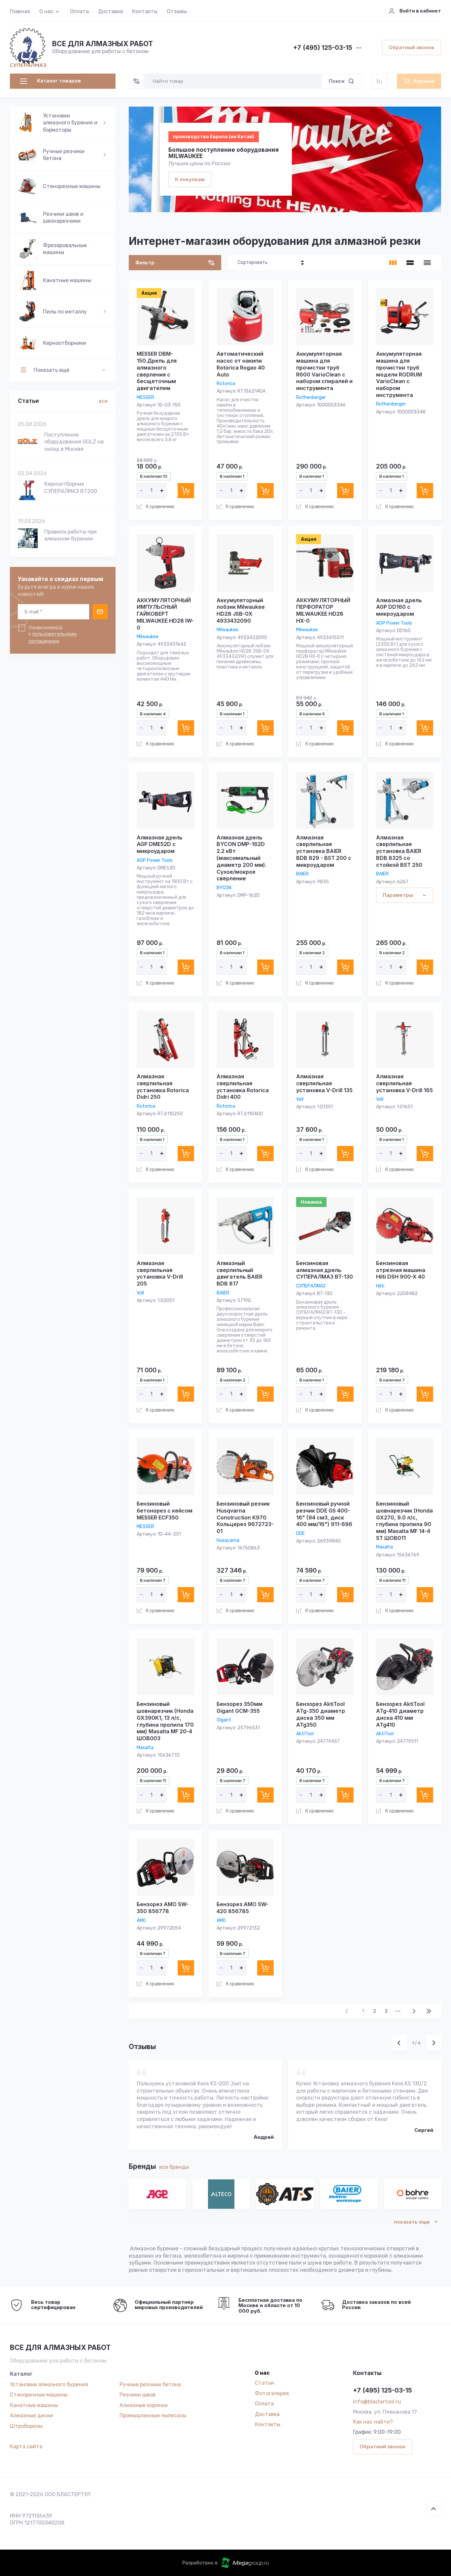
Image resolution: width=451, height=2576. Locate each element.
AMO (141, 1921)
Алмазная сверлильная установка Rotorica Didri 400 (243, 1087)
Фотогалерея (272, 2393)
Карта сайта (26, 2446)
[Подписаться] (100, 612)
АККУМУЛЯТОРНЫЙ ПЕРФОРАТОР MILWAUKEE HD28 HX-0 (323, 610)
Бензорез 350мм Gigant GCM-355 (240, 1707)
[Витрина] (393, 263)
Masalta (384, 1547)
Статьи (264, 2383)
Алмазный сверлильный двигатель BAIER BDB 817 (240, 1273)
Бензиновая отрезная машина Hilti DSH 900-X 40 (401, 1270)
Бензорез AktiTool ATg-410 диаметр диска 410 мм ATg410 (400, 1714)
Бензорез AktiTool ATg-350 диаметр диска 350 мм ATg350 (321, 1714)
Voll (300, 1099)
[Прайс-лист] (427, 263)
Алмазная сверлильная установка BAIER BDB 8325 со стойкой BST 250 (399, 851)
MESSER (145, 397)
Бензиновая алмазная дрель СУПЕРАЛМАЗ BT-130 (325, 1270)
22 (429, 2011)
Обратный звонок (412, 47)
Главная (20, 11)
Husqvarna (228, 1540)
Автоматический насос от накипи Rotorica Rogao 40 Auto (241, 364)
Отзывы (177, 11)
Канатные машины (34, 2405)
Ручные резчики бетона (150, 2384)
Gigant (224, 1720)
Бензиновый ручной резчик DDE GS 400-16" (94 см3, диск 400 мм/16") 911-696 (324, 1514)
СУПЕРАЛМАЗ (311, 1286)
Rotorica (226, 384)
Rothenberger (311, 397)
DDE (300, 1533)
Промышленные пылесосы (153, 2415)
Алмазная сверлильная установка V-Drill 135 (324, 1083)
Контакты (145, 11)
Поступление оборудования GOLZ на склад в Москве (74, 442)
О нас (46, 11)
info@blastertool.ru (377, 2402)
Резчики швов (138, 2395)
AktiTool (305, 1734)
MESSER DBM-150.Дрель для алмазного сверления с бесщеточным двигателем (157, 371)
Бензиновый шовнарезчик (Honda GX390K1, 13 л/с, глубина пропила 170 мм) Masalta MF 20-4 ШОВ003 (165, 1721)
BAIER (302, 874)
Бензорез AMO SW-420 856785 (243, 1908)
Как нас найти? (373, 2422)
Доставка (110, 11)
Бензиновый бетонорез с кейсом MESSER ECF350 (165, 1511)
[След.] (414, 2011)
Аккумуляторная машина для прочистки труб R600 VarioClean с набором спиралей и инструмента (324, 371)
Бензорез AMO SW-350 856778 (163, 1908)
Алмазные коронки (144, 2405)
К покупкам (190, 179)
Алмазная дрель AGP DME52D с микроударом (160, 844)
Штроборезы (26, 2426)
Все (103, 401)
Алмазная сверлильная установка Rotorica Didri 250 (163, 1087)
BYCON (224, 888)
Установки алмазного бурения (49, 2384)
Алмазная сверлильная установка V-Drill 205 (160, 1273)
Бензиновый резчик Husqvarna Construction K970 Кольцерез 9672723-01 (245, 1517)
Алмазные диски (32, 2415)
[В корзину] (186, 491)
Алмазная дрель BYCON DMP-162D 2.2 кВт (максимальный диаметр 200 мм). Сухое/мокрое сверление (242, 858)
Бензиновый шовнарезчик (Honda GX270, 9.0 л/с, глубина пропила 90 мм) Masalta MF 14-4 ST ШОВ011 (404, 1521)
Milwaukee (148, 637)
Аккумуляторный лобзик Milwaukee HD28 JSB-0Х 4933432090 (241, 610)
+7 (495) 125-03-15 (323, 48)
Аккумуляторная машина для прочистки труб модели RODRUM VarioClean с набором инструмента (399, 374)
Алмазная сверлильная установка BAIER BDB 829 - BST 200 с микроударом (324, 851)
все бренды (174, 2167)
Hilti (380, 1286)
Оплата (79, 11)
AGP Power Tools (394, 623)
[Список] (410, 263)
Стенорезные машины (39, 2395)
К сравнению (160, 507)
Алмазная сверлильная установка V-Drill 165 (404, 1083)
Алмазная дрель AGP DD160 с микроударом (399, 607)
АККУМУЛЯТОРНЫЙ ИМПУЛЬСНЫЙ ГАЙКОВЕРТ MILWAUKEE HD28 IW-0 (165, 614)
